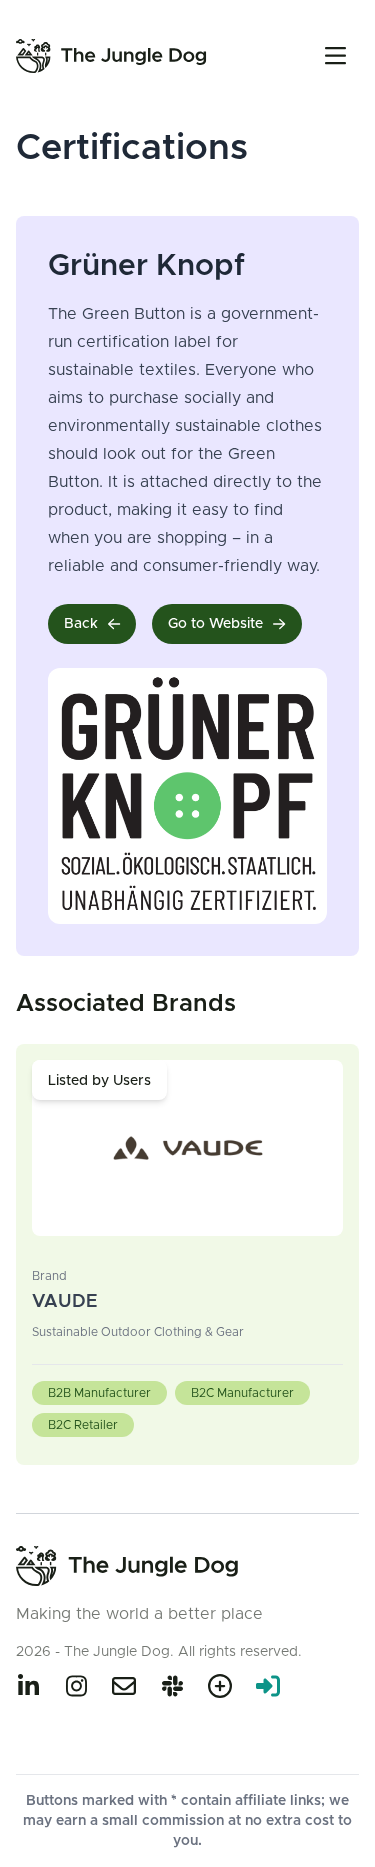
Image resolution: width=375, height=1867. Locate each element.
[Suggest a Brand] (220, 1686)
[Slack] (172, 1686)
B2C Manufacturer (242, 1393)
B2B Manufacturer (99, 1393)
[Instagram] (76, 1686)
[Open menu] (335, 56)
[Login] (268, 1686)
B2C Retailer (83, 1425)
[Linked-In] (28, 1686)
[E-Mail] (124, 1686)
